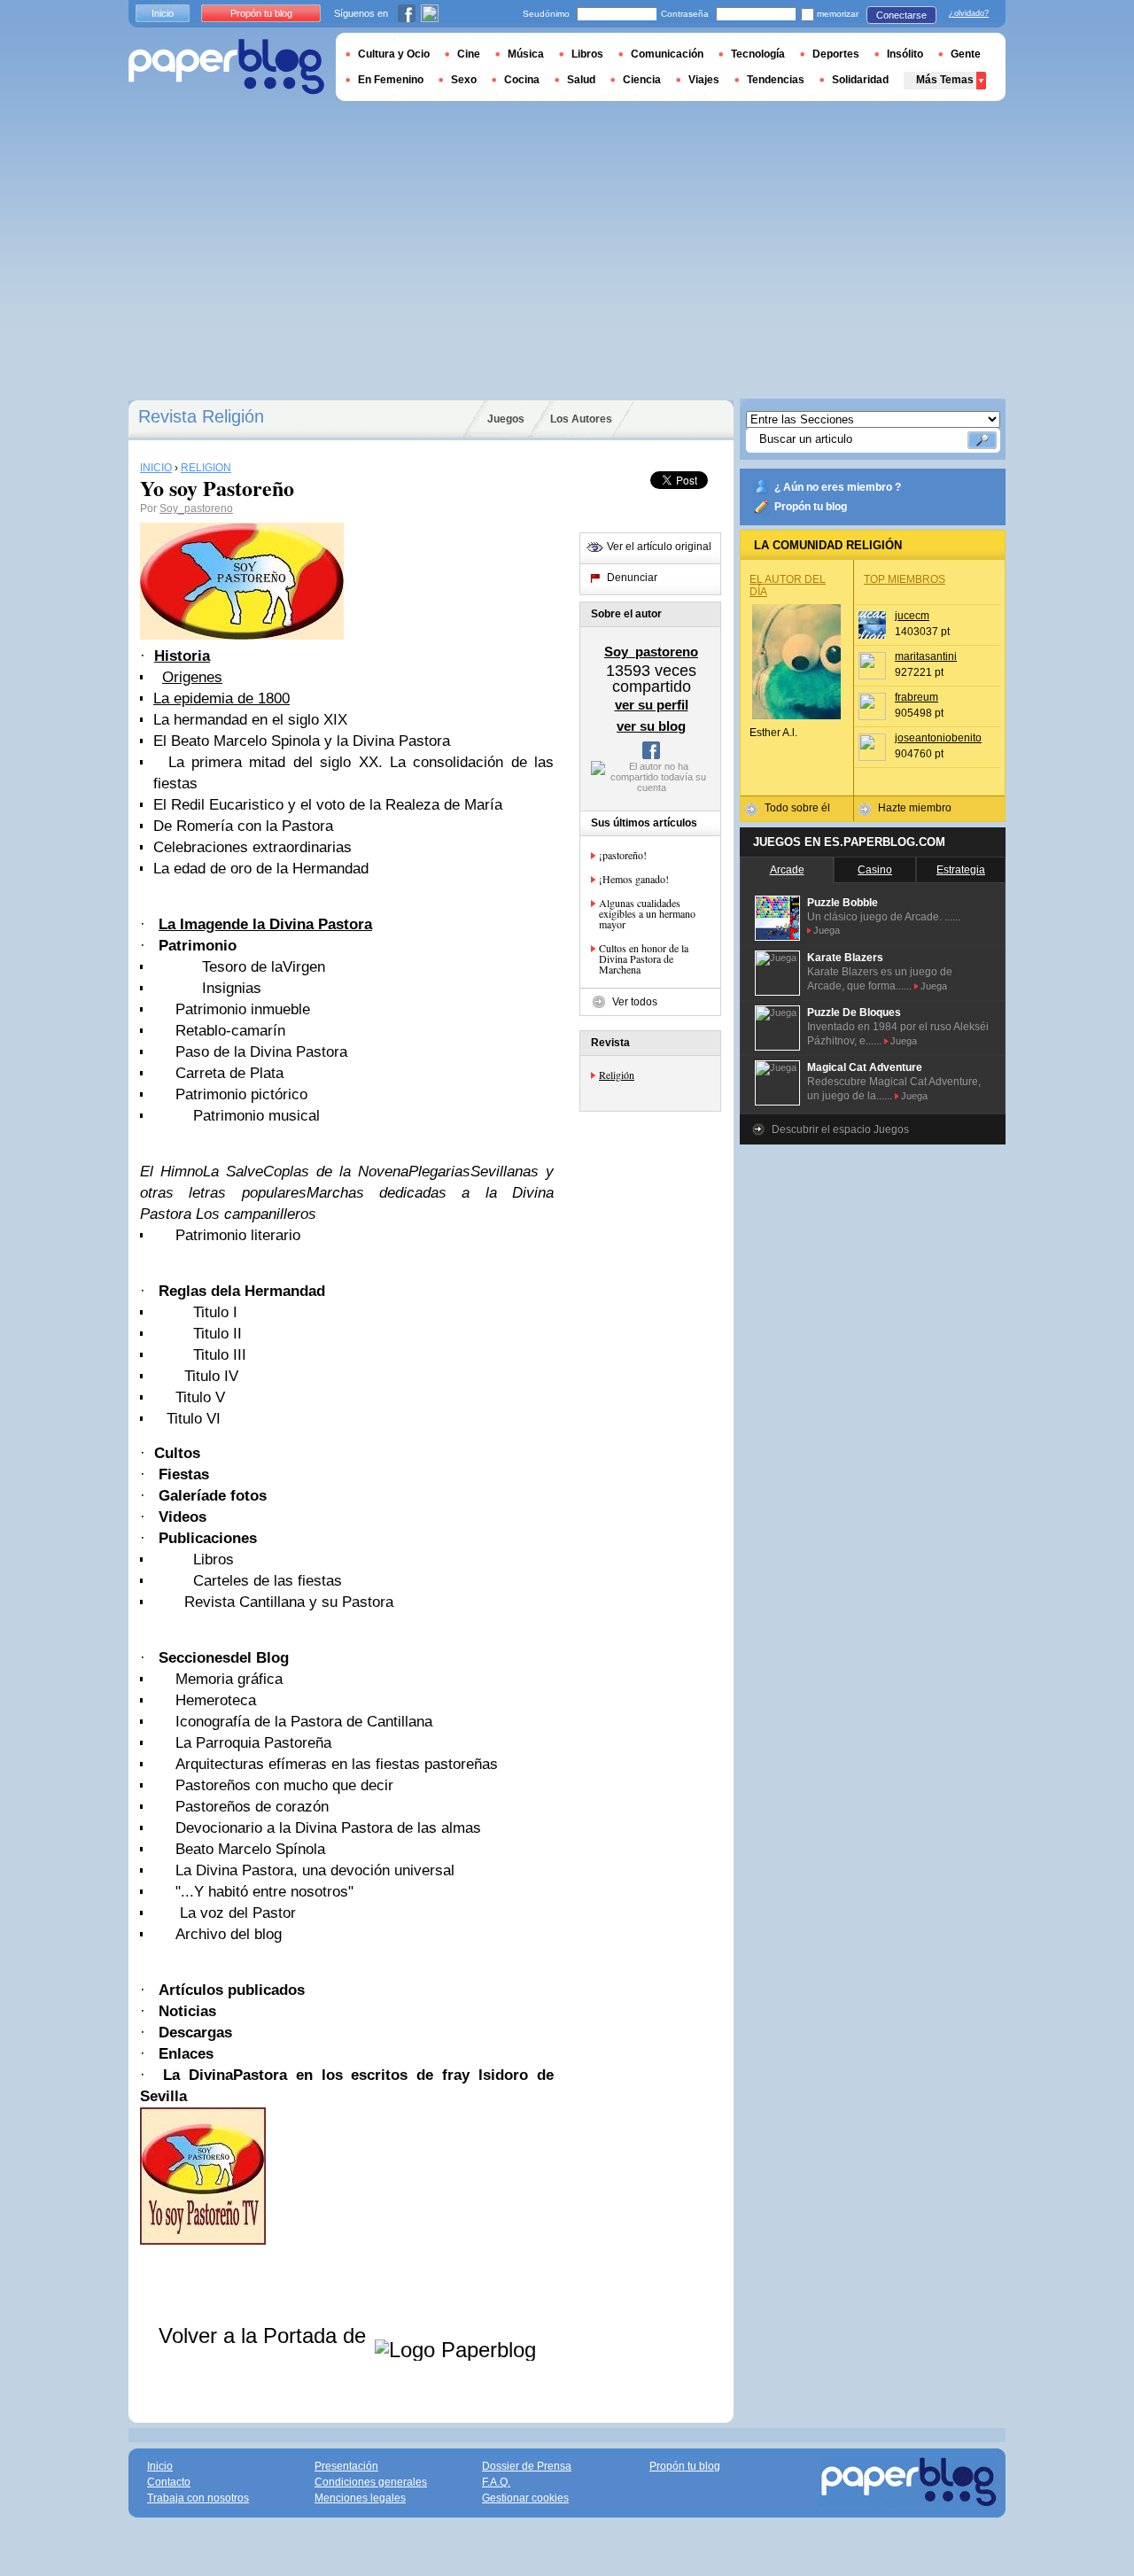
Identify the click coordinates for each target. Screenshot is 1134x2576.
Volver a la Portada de (265, 2335)
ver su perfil (652, 705)
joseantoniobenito (938, 738)
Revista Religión (201, 416)
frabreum (917, 697)
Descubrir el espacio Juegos (840, 1129)
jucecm (912, 616)
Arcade (787, 870)
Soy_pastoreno (196, 508)
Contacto (169, 2482)
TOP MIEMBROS (905, 579)
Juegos (506, 419)
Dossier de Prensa (527, 2466)
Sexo (464, 80)
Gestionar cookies (525, 2498)
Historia (182, 656)
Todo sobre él (797, 808)
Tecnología (758, 54)
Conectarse (901, 15)
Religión (617, 1075)
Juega (827, 930)
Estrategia (961, 870)
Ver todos (635, 1002)
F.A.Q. (496, 2482)
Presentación (346, 2466)
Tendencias (776, 80)
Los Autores (581, 419)
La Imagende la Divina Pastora (265, 924)
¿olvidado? (969, 13)
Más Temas (945, 80)
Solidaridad (860, 80)
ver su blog (651, 726)
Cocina (522, 80)
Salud (581, 80)
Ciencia (642, 80)
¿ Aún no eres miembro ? (838, 487)
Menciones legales (360, 2498)
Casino (875, 870)
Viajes (704, 80)
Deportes (836, 54)
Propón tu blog (811, 507)
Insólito (905, 54)
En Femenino (391, 80)
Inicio (163, 13)
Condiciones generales (371, 2482)
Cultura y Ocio (394, 54)
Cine (469, 54)
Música (526, 54)
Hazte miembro (915, 808)
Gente (966, 54)
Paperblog (226, 67)
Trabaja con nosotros (198, 2498)
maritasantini (926, 656)
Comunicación (667, 54)
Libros (587, 54)
